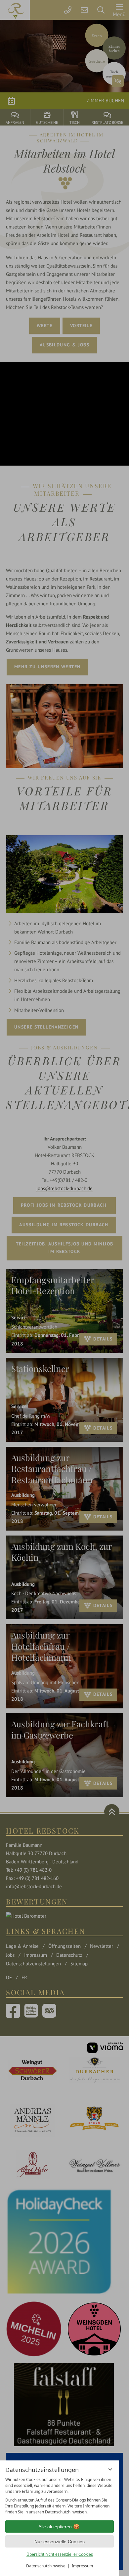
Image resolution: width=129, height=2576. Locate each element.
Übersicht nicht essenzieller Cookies (60, 2554)
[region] (60, 2496)
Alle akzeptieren (55, 2527)
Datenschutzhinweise (46, 2566)
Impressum (82, 2566)
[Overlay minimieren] (110, 2469)
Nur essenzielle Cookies (60, 2542)
